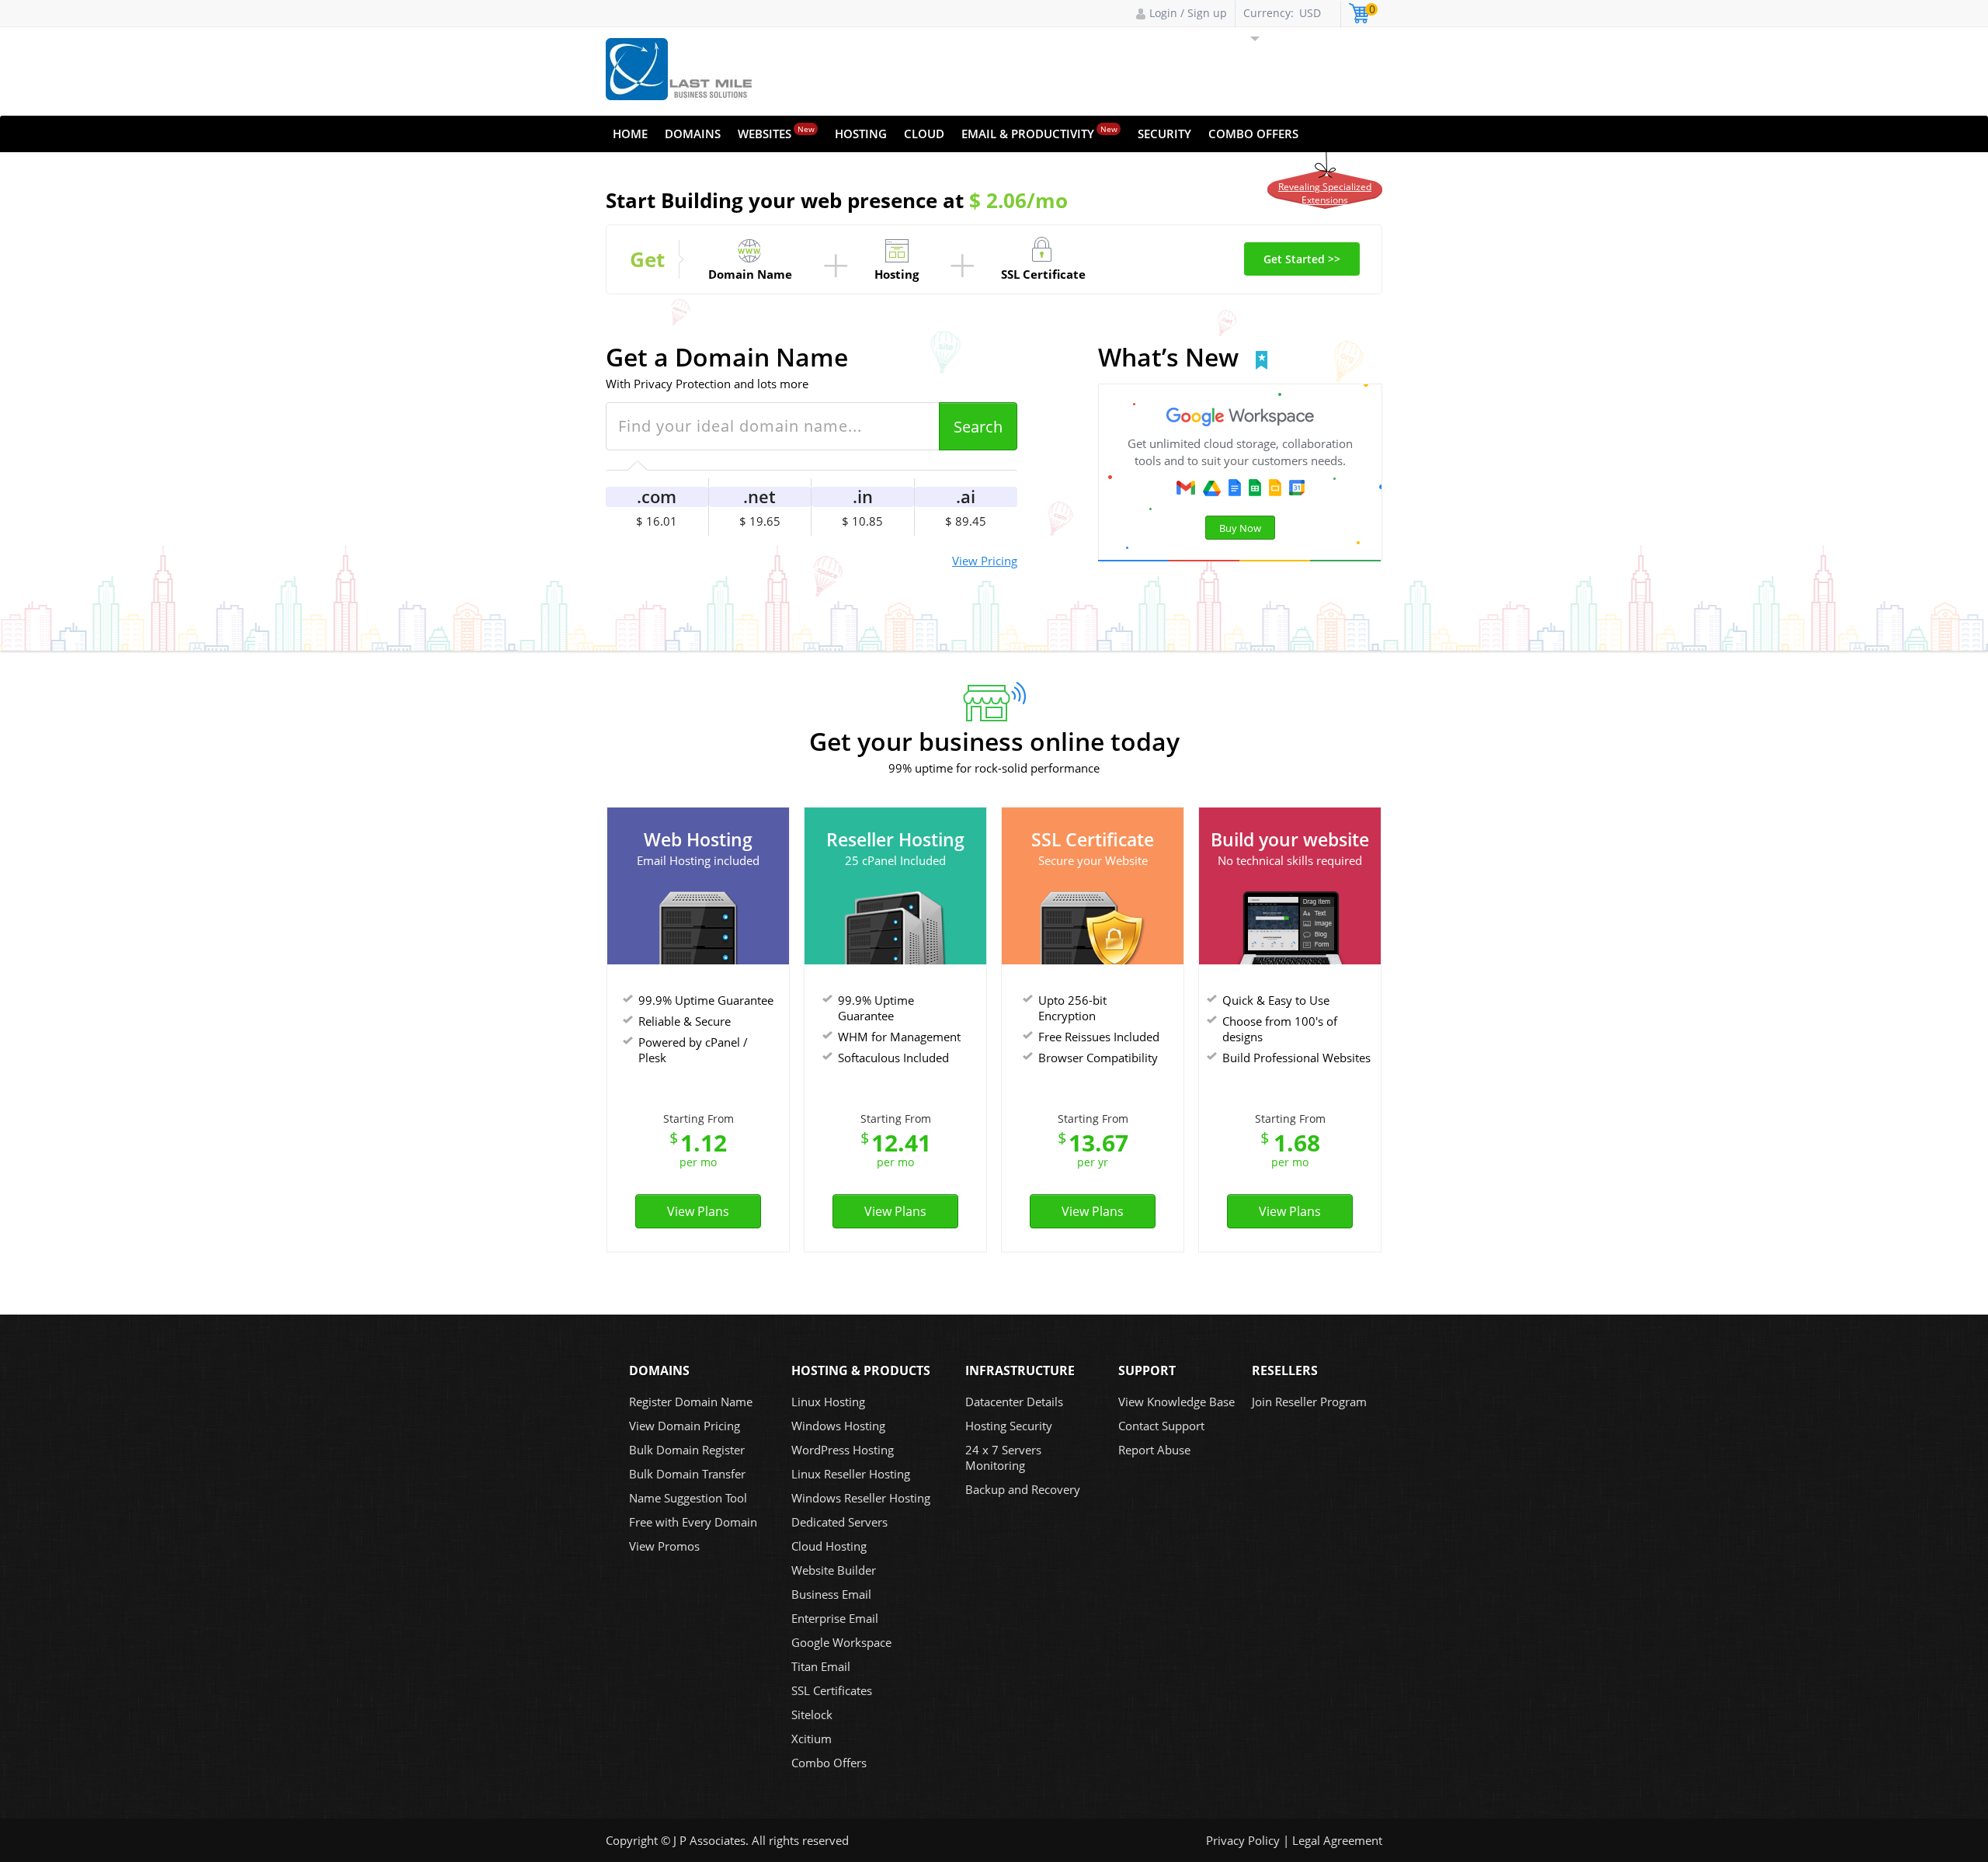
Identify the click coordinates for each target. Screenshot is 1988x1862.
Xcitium (812, 1739)
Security (1164, 134)
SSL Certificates (832, 1690)
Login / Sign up (1188, 13)
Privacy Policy (1243, 1840)
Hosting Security (1009, 1426)
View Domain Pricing (685, 1426)
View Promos (664, 1546)
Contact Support (1161, 1426)
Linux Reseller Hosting (851, 1474)
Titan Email (821, 1666)
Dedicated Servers (839, 1522)
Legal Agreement (1337, 1840)
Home (630, 134)
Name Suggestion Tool (688, 1498)
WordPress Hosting (843, 1450)
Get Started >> (1302, 259)
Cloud (924, 134)
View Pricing (985, 561)
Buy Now (1240, 528)
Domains (693, 134)
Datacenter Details (1014, 1402)
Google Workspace (841, 1642)
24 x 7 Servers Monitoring (1003, 1457)
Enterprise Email (835, 1618)
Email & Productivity (1039, 132)
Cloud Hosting (829, 1546)
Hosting (861, 134)
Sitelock (812, 1714)
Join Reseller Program (1309, 1402)
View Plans (698, 1211)
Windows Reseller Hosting (861, 1498)
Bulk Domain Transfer (687, 1474)
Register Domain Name (691, 1402)
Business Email (831, 1594)
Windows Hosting (838, 1426)
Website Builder (834, 1570)
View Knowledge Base (1176, 1402)
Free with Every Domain (693, 1522)
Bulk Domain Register (687, 1450)
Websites (776, 132)
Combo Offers (1253, 134)
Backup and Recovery (1023, 1489)
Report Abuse (1154, 1450)
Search (978, 427)
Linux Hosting (828, 1402)
